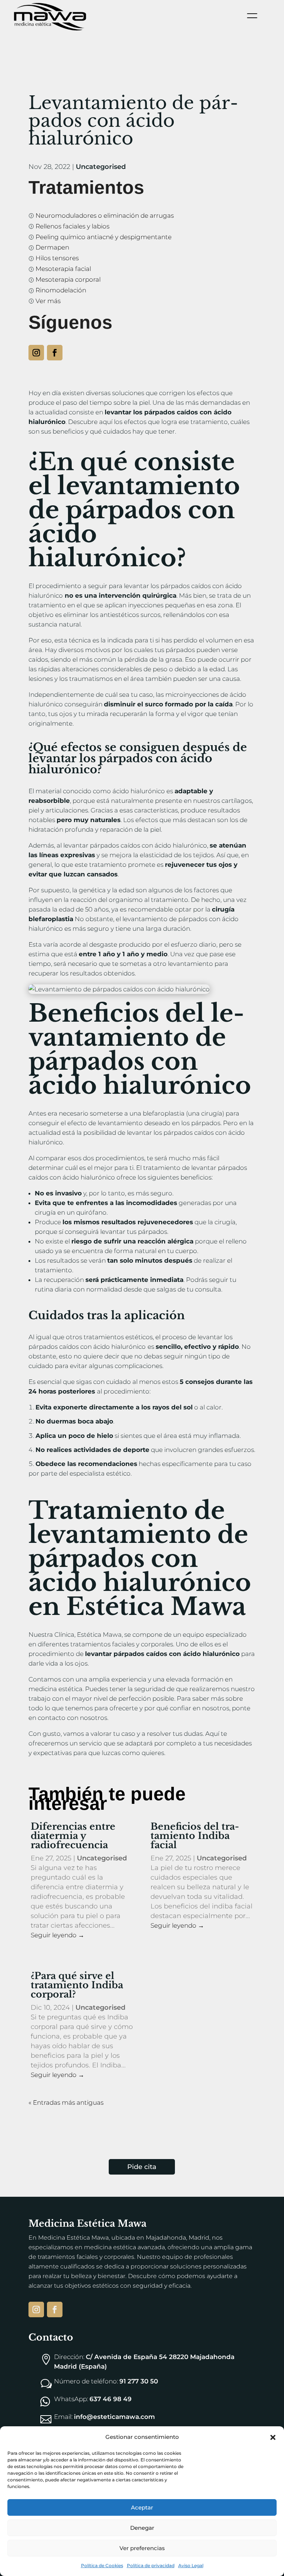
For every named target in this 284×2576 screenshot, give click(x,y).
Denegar (142, 2528)
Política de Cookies (102, 2565)
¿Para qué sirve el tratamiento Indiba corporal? (77, 1985)
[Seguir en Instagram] (36, 353)
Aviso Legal (191, 2565)
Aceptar (142, 2507)
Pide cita (142, 2167)
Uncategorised (101, 167)
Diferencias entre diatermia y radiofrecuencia (73, 1836)
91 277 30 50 (139, 2381)
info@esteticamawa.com (114, 2417)
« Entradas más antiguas (66, 2102)
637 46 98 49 (111, 2399)
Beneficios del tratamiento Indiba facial (195, 1836)
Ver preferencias (142, 2548)
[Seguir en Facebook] (55, 353)
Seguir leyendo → (58, 1935)
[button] (273, 2437)
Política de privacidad (151, 2565)
